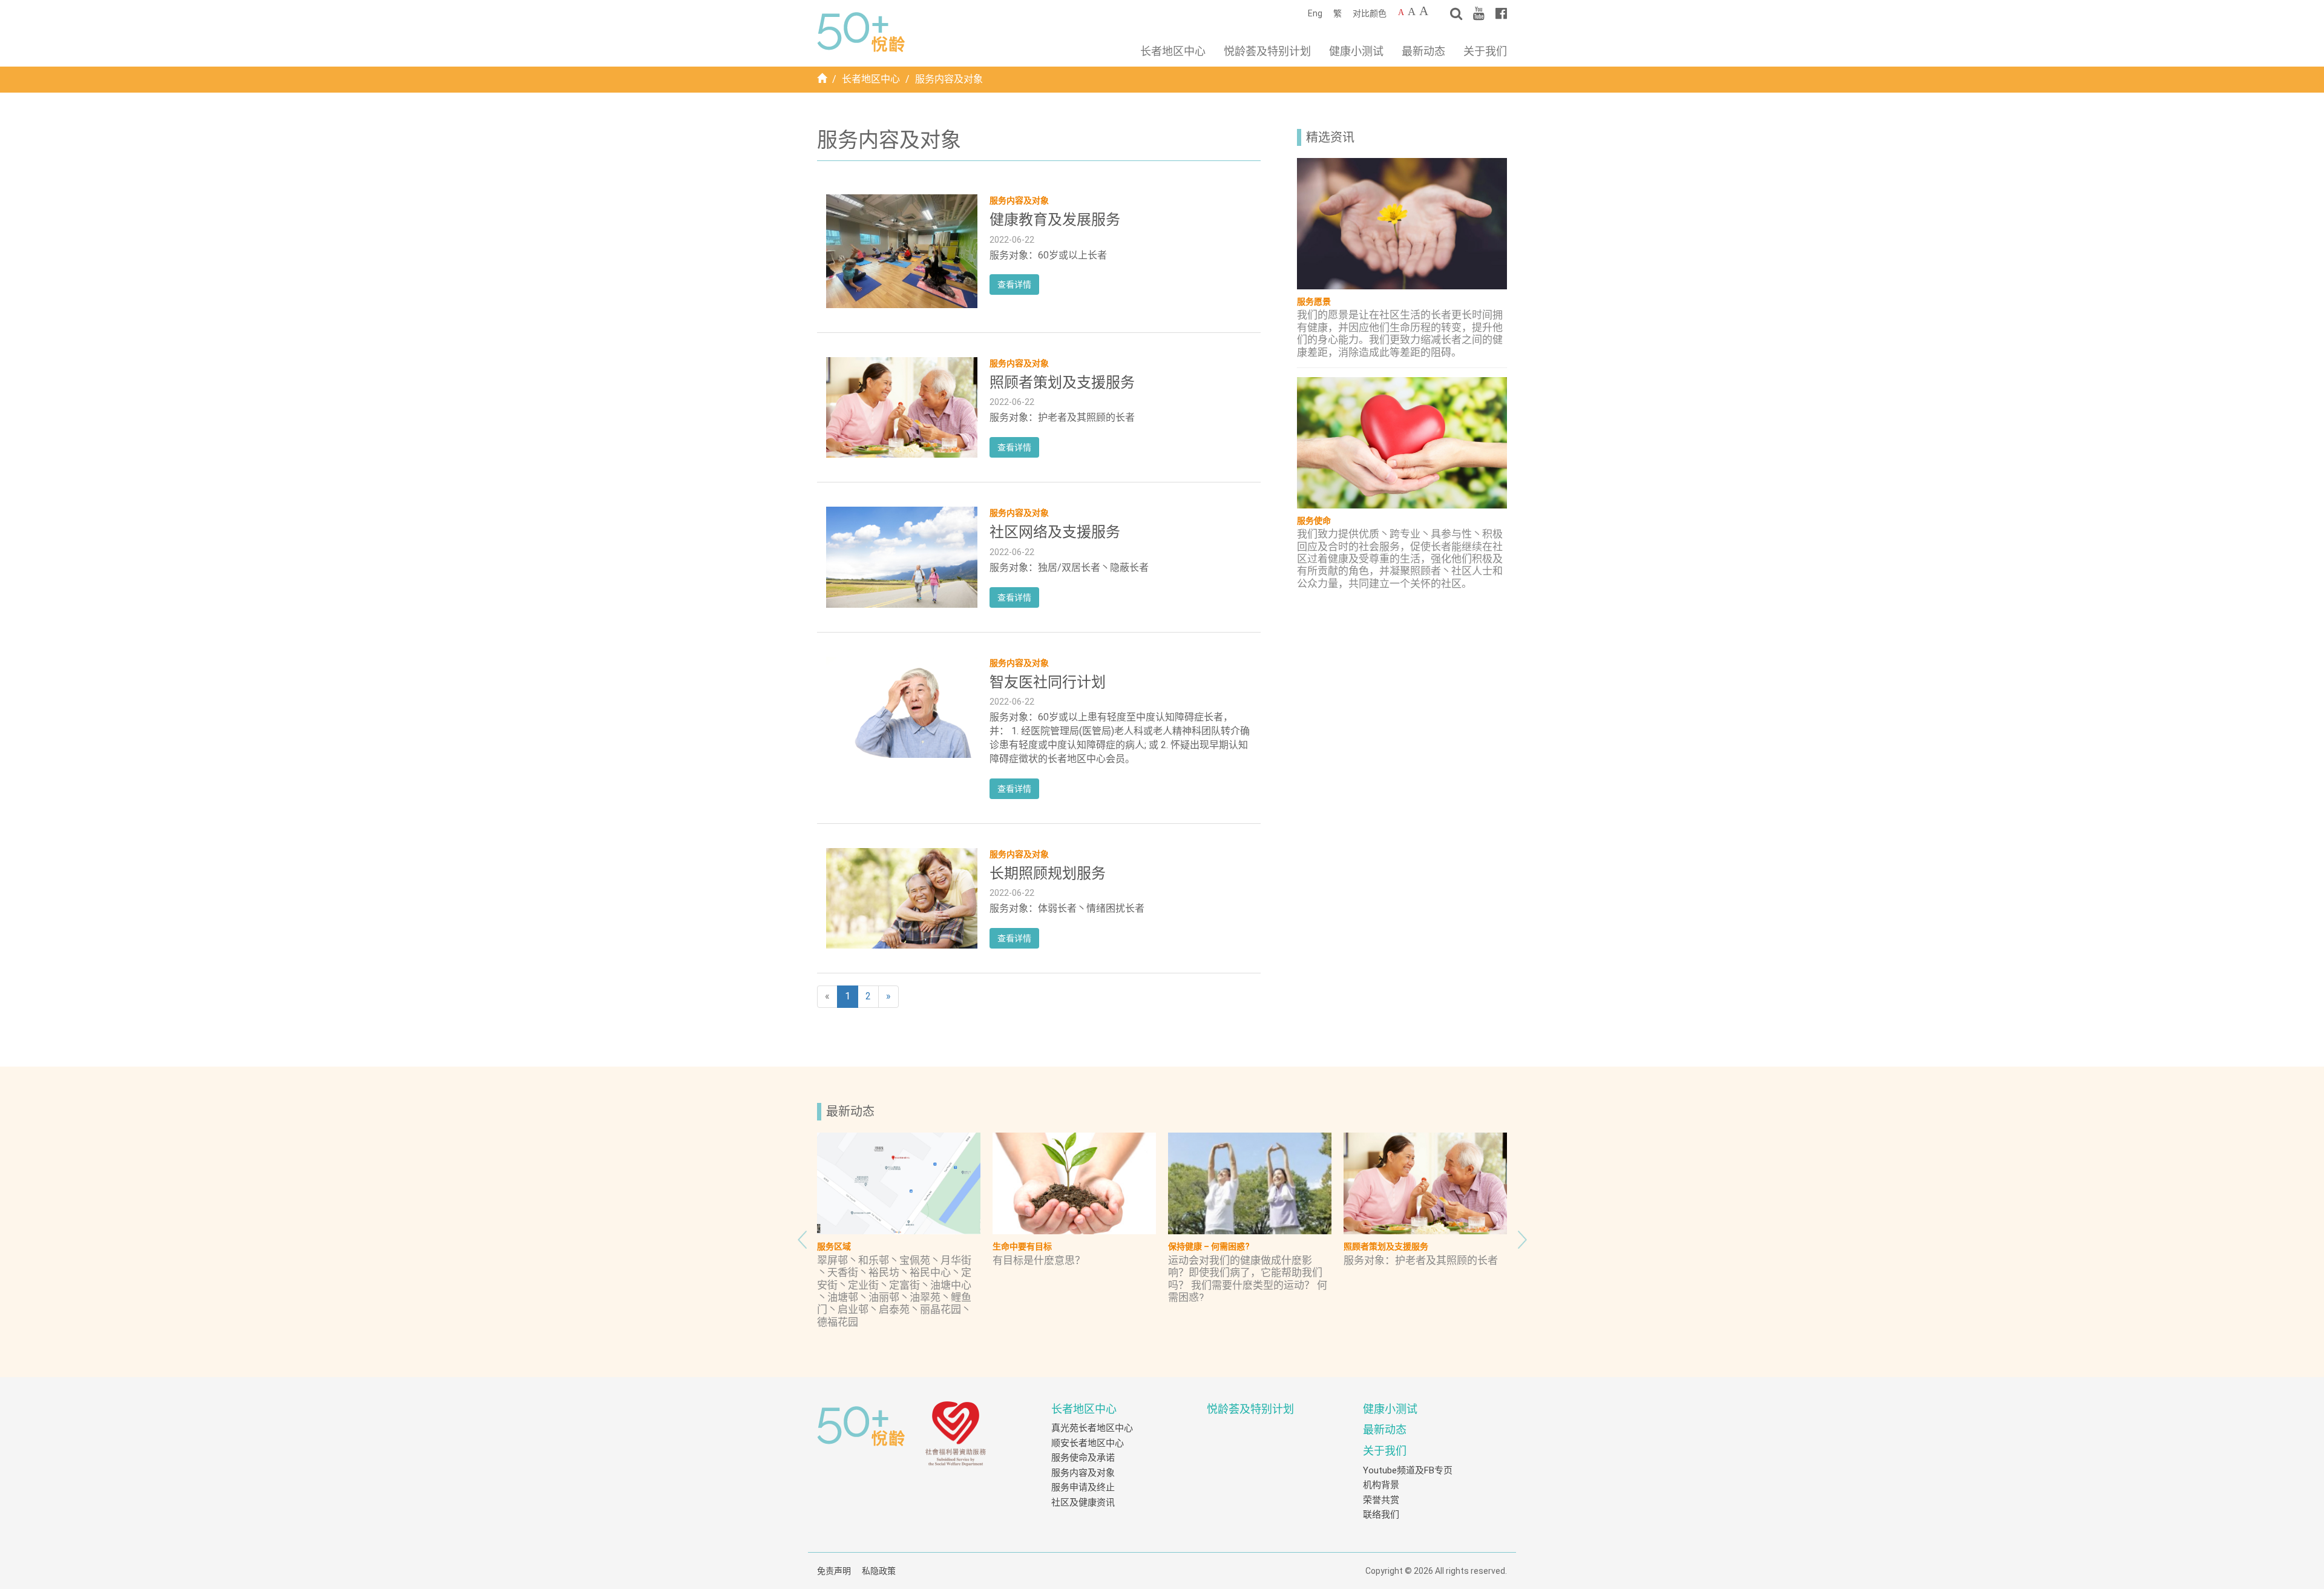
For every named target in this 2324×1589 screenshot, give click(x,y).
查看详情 (1014, 285)
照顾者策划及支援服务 (1062, 383)
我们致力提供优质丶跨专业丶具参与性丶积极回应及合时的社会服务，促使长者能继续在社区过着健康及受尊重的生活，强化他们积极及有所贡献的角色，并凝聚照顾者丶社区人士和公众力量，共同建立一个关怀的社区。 (1400, 559)
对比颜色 (1370, 13)
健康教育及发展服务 (1055, 220)
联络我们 (1381, 1515)
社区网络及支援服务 (1055, 532)
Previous (802, 1237)
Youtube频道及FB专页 (1408, 1470)
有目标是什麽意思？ (1039, 1260)
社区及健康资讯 (1083, 1502)
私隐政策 (879, 1571)
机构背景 (1381, 1485)
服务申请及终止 (1083, 1487)
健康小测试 (1356, 51)
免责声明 (834, 1571)
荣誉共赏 (1381, 1500)
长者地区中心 (871, 79)
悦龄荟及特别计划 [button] (1267, 51)
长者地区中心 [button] (1173, 51)
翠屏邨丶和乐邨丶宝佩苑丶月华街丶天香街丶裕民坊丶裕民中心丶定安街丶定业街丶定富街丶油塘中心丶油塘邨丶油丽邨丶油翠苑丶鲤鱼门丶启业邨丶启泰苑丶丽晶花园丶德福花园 (894, 1291)
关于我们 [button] (1485, 51)
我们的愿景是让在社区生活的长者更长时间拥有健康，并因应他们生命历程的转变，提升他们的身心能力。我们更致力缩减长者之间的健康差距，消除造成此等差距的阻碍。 (1400, 333)
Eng (1315, 13)
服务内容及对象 (1083, 1473)
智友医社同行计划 (1048, 682)
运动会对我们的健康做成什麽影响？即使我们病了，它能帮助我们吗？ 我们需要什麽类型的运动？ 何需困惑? (1248, 1279)
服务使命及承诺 (1083, 1458)
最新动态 (1423, 51)
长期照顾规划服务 (1048, 873)
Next (1522, 1237)
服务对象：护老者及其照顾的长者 (1421, 1260)
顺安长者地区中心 (1088, 1443)
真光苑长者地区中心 (1092, 1428)
